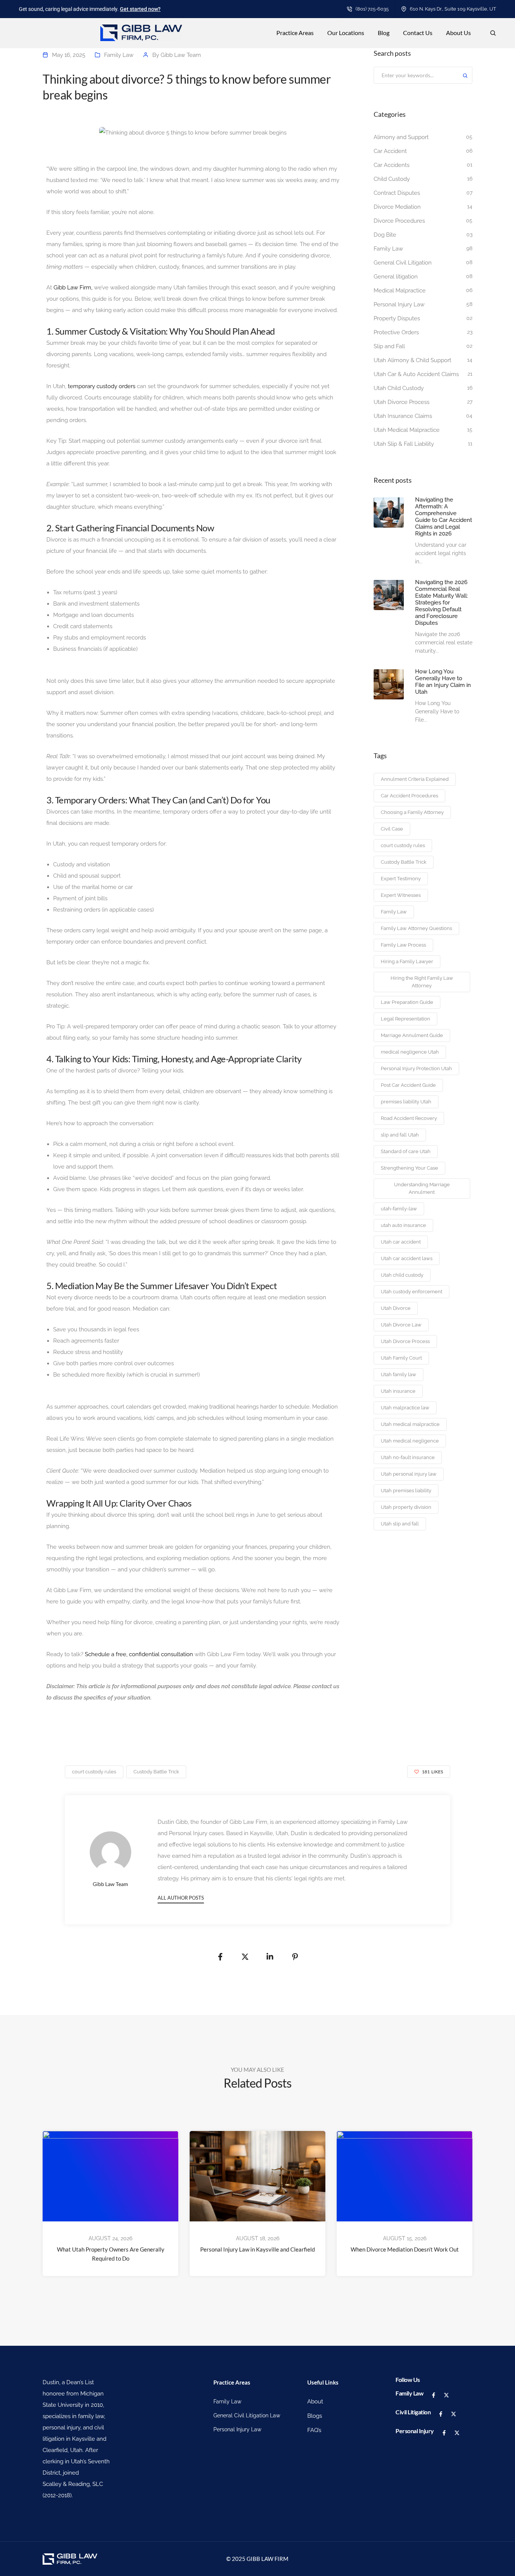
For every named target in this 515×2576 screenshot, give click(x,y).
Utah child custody (402, 1275)
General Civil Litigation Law (247, 2415)
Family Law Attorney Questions (416, 928)
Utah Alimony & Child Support (412, 360)
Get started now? (140, 9)
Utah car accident (401, 1242)
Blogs (315, 2416)
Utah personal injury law (409, 1474)
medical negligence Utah (410, 1052)
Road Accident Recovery (409, 1118)
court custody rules (403, 845)
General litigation (396, 277)
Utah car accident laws (407, 1258)
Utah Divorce (396, 1308)
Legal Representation (405, 1019)
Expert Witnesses (401, 895)
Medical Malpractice (400, 291)
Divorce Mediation (397, 207)
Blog (384, 33)
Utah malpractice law (405, 1408)
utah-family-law (399, 1209)
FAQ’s (314, 2430)
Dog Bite (385, 235)
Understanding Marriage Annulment (422, 1188)
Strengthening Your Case (409, 1168)
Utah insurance (398, 1391)
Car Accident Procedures (409, 796)
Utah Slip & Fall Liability (404, 444)
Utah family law (399, 1374)
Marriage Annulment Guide (412, 1035)
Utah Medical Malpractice (407, 430)
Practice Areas (295, 33)
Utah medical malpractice (410, 1424)
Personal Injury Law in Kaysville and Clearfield (257, 2249)
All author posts (181, 1898)
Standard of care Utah (406, 1151)
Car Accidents (392, 165)
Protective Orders (396, 332)
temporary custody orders (102, 386)
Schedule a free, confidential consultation (139, 1654)
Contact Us (418, 33)
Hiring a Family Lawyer (407, 961)
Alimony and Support (401, 137)
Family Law (119, 55)
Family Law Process (403, 945)
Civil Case (392, 829)
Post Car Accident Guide (408, 1085)
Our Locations (346, 33)
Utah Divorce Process (402, 402)
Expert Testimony (401, 879)
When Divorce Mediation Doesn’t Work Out (405, 2249)
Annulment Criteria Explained (415, 779)
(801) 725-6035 (372, 9)
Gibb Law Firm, (72, 288)
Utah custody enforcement (412, 1292)
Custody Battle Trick (404, 862)
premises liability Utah (406, 1102)
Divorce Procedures (399, 221)
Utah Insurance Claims (403, 416)
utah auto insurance (403, 1225)
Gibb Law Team (181, 55)
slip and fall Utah (400, 1135)
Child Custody (392, 179)
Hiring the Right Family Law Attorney (422, 982)
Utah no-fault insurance (408, 1457)
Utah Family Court (401, 1358)
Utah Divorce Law (401, 1325)
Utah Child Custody (399, 388)
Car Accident (390, 151)
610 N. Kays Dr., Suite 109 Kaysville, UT (453, 9)
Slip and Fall (389, 346)
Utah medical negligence (410, 1441)
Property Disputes (397, 318)
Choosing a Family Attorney (412, 812)
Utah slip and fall (400, 1524)
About (315, 2402)
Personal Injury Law (399, 304)
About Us (458, 33)
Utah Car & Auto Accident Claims (416, 374)
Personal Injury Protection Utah (416, 1068)
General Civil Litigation (403, 263)
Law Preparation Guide (407, 1002)
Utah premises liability (406, 1491)
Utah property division (406, 1507)
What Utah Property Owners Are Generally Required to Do (111, 2254)
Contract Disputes (397, 193)
